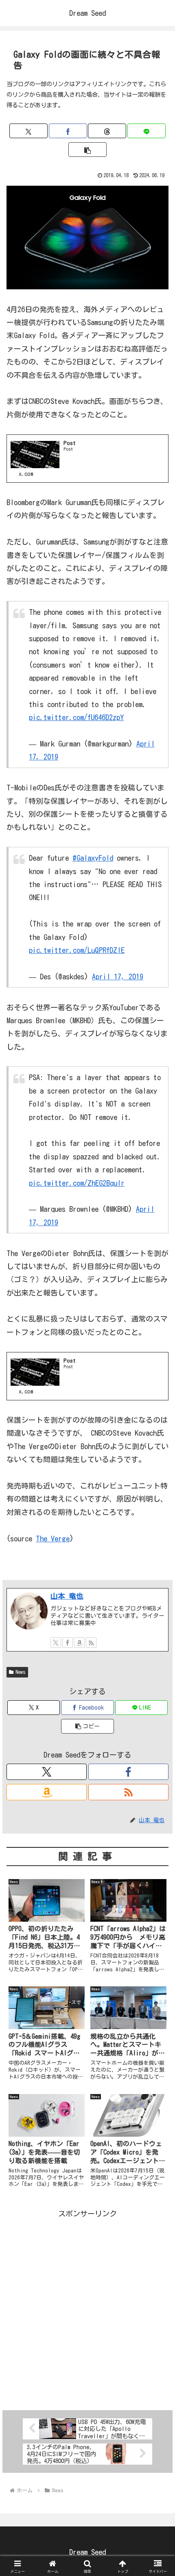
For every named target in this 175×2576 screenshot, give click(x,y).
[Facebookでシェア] (68, 131)
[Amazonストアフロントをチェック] (79, 1643)
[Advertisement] (87, 2307)
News (21, 1672)
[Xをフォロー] (56, 1643)
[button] (87, 150)
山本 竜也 (67, 1596)
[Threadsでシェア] (107, 131)
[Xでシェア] (28, 131)
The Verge (53, 1539)
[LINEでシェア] (147, 131)
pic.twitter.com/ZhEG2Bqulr (77, 1183)
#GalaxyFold (93, 858)
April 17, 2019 (118, 977)
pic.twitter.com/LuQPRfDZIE (77, 950)
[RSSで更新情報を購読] (91, 1643)
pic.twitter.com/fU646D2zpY (76, 717)
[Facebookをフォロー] (68, 1643)
